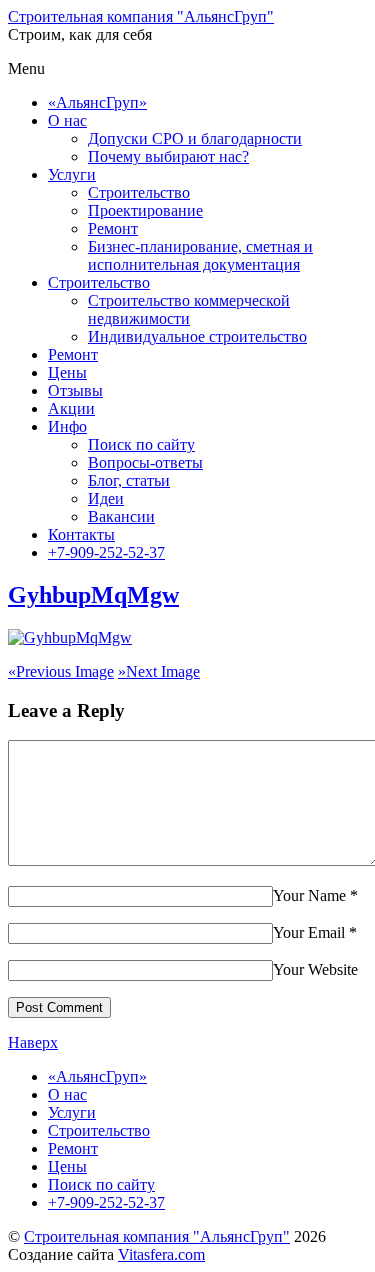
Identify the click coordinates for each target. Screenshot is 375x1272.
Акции (71, 408)
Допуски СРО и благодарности (195, 138)
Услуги (72, 174)
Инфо (67, 426)
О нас (67, 120)
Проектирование (145, 210)
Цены (67, 372)
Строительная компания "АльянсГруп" (157, 1236)
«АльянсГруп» (97, 102)
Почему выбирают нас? (168, 156)
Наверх (33, 1042)
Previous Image (61, 671)
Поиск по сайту (141, 444)
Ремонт (113, 228)
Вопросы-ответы (145, 462)
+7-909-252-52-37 (106, 552)
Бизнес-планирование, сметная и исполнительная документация (200, 255)
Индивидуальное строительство (197, 336)
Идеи (106, 498)
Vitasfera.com (161, 1254)
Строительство (139, 192)
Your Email (309, 932)
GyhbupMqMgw (93, 595)
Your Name (309, 895)
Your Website (315, 969)
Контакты (81, 534)
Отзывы (75, 390)
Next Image (159, 671)
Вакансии (121, 516)
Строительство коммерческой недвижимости (189, 309)
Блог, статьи (129, 480)
